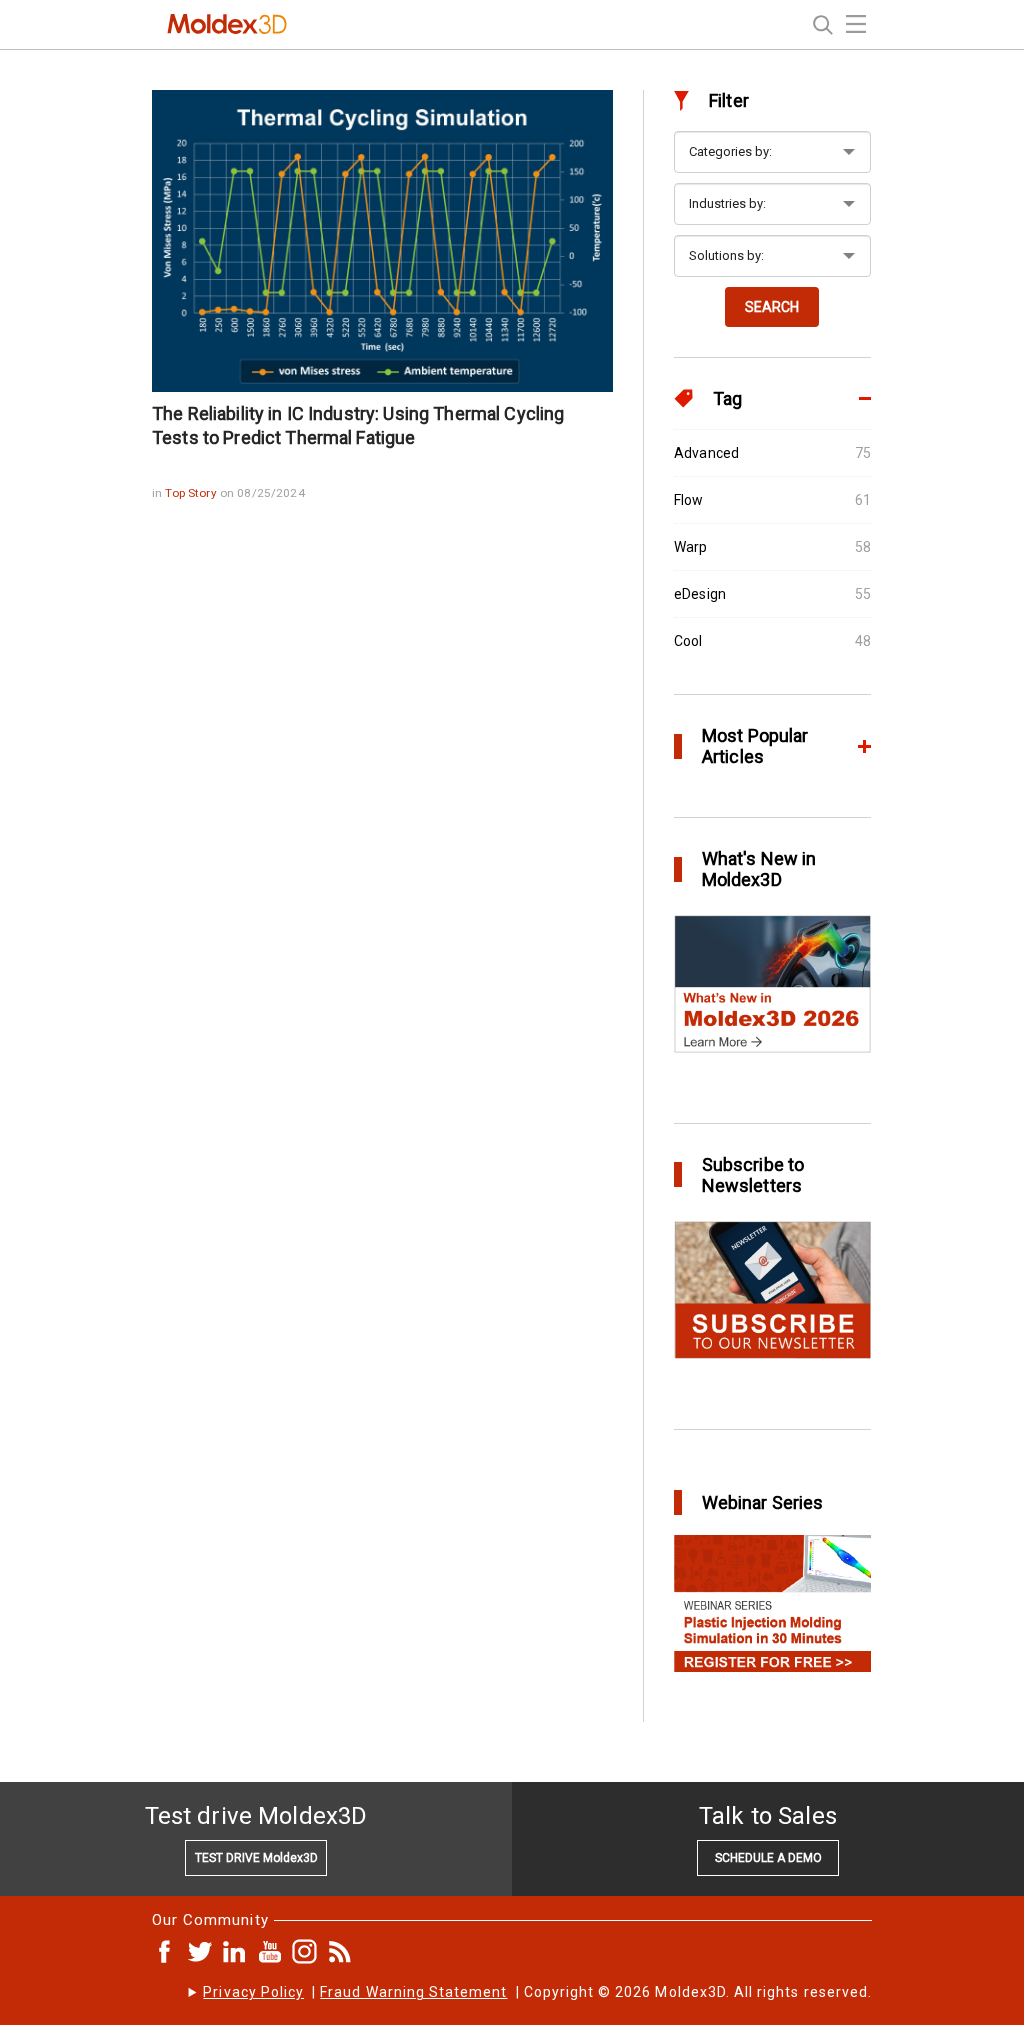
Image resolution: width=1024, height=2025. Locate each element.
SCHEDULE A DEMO (768, 1858)
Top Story (192, 493)
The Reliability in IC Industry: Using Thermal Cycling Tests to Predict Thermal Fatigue (358, 425)
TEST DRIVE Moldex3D (256, 1858)
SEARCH (772, 307)
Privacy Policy (253, 1992)
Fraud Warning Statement (413, 1992)
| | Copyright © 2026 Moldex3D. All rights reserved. (537, 1992)
